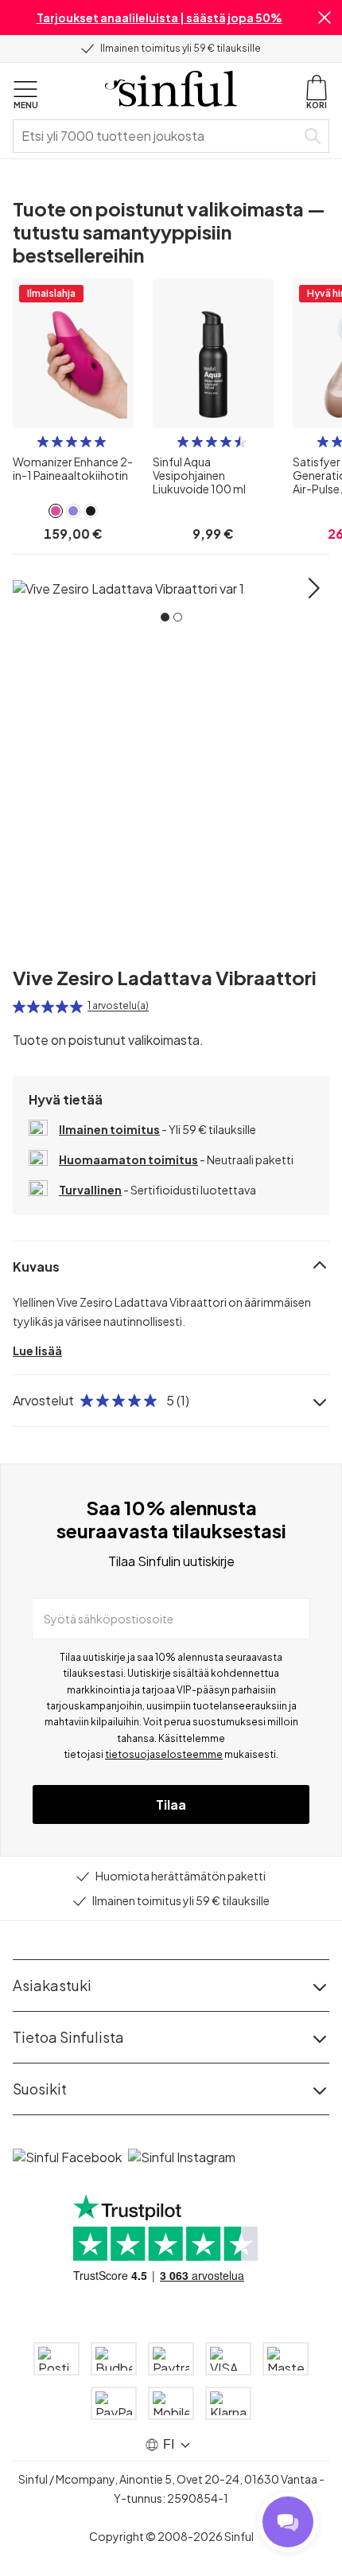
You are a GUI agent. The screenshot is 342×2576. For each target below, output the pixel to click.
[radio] (43, 442)
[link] (56, 511)
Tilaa (171, 1804)
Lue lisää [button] (37, 1350)
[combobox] (157, 136)
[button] (325, 18)
